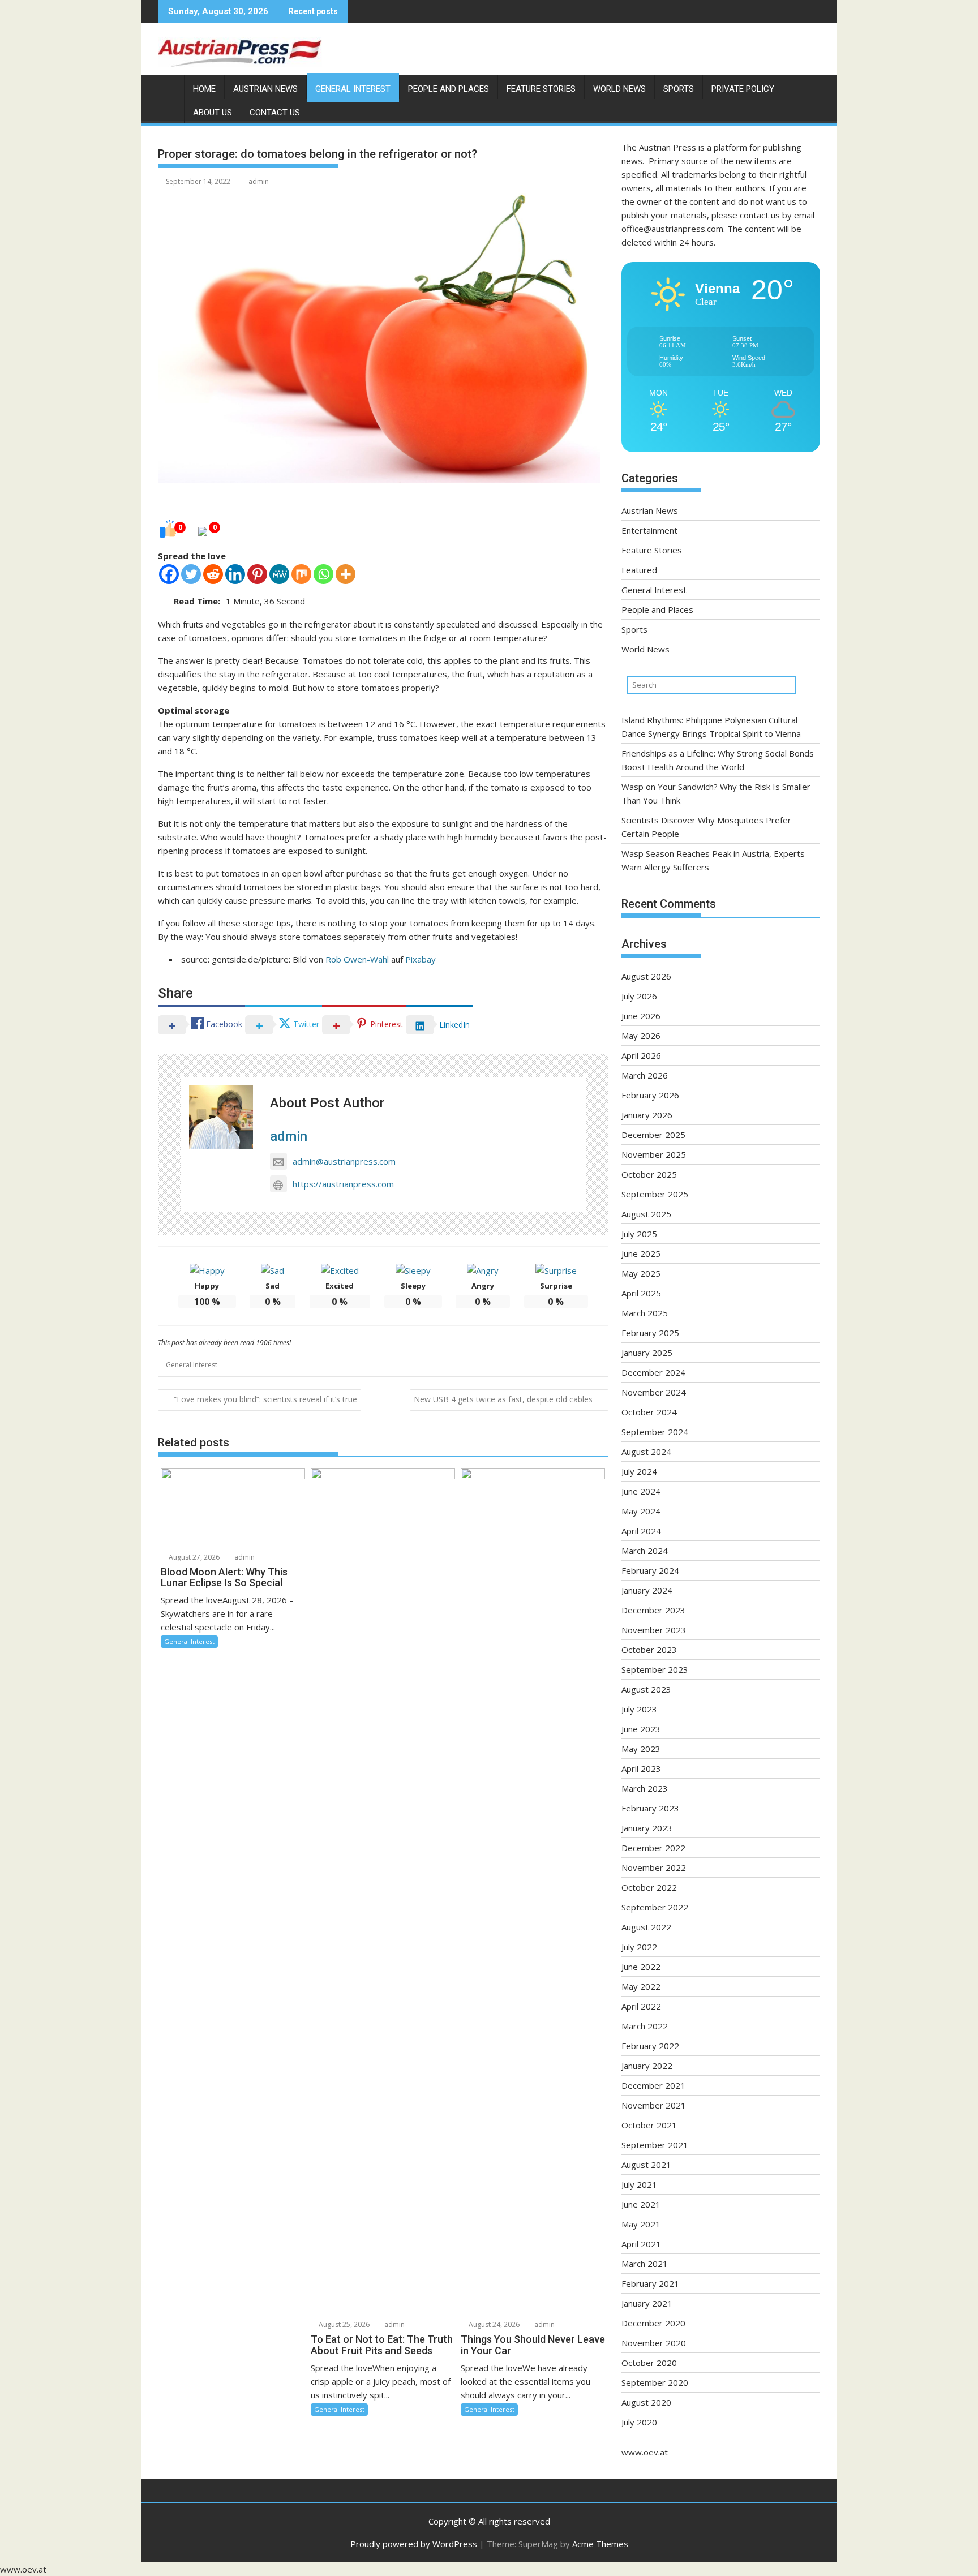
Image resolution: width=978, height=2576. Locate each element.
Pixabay (421, 959)
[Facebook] (169, 574)
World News (619, 89)
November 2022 (654, 1867)
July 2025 (639, 1234)
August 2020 (646, 2402)
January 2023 (647, 1828)
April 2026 (641, 1055)
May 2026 (641, 1036)
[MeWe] (279, 574)
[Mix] (301, 574)
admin (259, 181)
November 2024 (654, 1392)
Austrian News (265, 89)
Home (204, 89)
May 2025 (641, 1273)
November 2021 (654, 2105)
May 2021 (641, 2224)
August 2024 (646, 1452)
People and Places (449, 89)
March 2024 (645, 1551)
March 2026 (645, 1075)
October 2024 (649, 1412)
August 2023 (646, 1689)
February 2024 (650, 1570)
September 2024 (655, 1432)
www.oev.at (645, 2452)
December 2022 (653, 1848)
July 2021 (639, 2184)
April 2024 (641, 1531)
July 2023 (639, 1709)
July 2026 (639, 996)
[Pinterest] (257, 574)
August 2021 (646, 2165)
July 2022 (639, 1947)
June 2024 (641, 1491)
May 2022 (641, 1986)
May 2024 (641, 1511)
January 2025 (647, 1353)
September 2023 (655, 1669)
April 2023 (641, 1768)
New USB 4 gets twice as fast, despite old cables (503, 1399)
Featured (639, 570)
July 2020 (639, 2422)
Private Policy (743, 89)
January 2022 (647, 2066)
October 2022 (649, 1887)
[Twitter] (191, 574)
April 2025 (641, 1293)
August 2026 (646, 976)
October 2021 (649, 2125)
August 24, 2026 (493, 2324)
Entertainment (649, 530)
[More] (346, 574)
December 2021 (653, 2085)
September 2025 (655, 1194)
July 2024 (639, 1471)
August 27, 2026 (193, 1557)
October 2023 (649, 1650)
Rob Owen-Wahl (357, 959)
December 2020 (653, 2323)
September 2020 (655, 2382)
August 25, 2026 (343, 2324)
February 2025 (650, 1333)
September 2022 (655, 1907)
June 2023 (641, 1729)
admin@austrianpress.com (344, 1161)
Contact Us (275, 113)
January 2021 (647, 2303)
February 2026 (650, 1095)
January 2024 (647, 1590)
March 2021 (645, 2264)
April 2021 (641, 2244)
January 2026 (647, 1115)
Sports (679, 89)
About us (213, 113)
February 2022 (650, 2046)
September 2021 (655, 2145)
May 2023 (641, 1749)
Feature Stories (541, 89)
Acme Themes (600, 2544)
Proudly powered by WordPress (414, 2544)
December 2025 (653, 1135)
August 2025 (646, 1214)
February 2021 (650, 2283)
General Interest (353, 89)
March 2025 (645, 1313)
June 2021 (641, 2204)
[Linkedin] (235, 574)
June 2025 (641, 1253)
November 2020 (654, 2343)
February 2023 (650, 1808)
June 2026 (641, 1016)
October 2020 (649, 2363)
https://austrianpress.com (343, 1184)
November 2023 (654, 1630)
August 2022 (646, 1927)
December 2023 (653, 1610)
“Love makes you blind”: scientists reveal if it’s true (265, 1399)
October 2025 (649, 1174)
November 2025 (654, 1154)
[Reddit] (213, 574)
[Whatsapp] (323, 574)
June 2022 (641, 1967)
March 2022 (645, 2026)
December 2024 (653, 1372)
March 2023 (645, 1788)
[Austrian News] (169, 87)
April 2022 (641, 2006)
